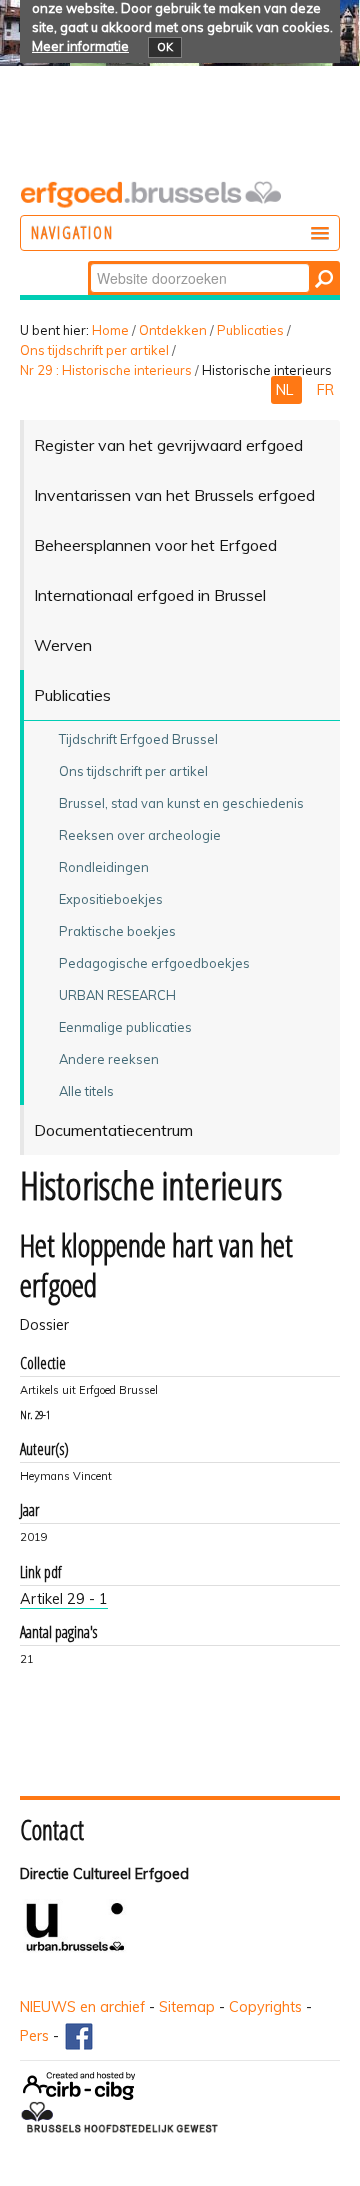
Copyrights (265, 2007)
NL (286, 390)
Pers (34, 2036)
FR (325, 390)
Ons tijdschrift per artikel (94, 350)
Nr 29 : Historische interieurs (106, 370)
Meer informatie (80, 46)
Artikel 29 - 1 (64, 1599)
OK (165, 47)
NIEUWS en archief (82, 2007)
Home (110, 330)
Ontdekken (173, 330)
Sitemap (187, 2007)
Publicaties (250, 330)
